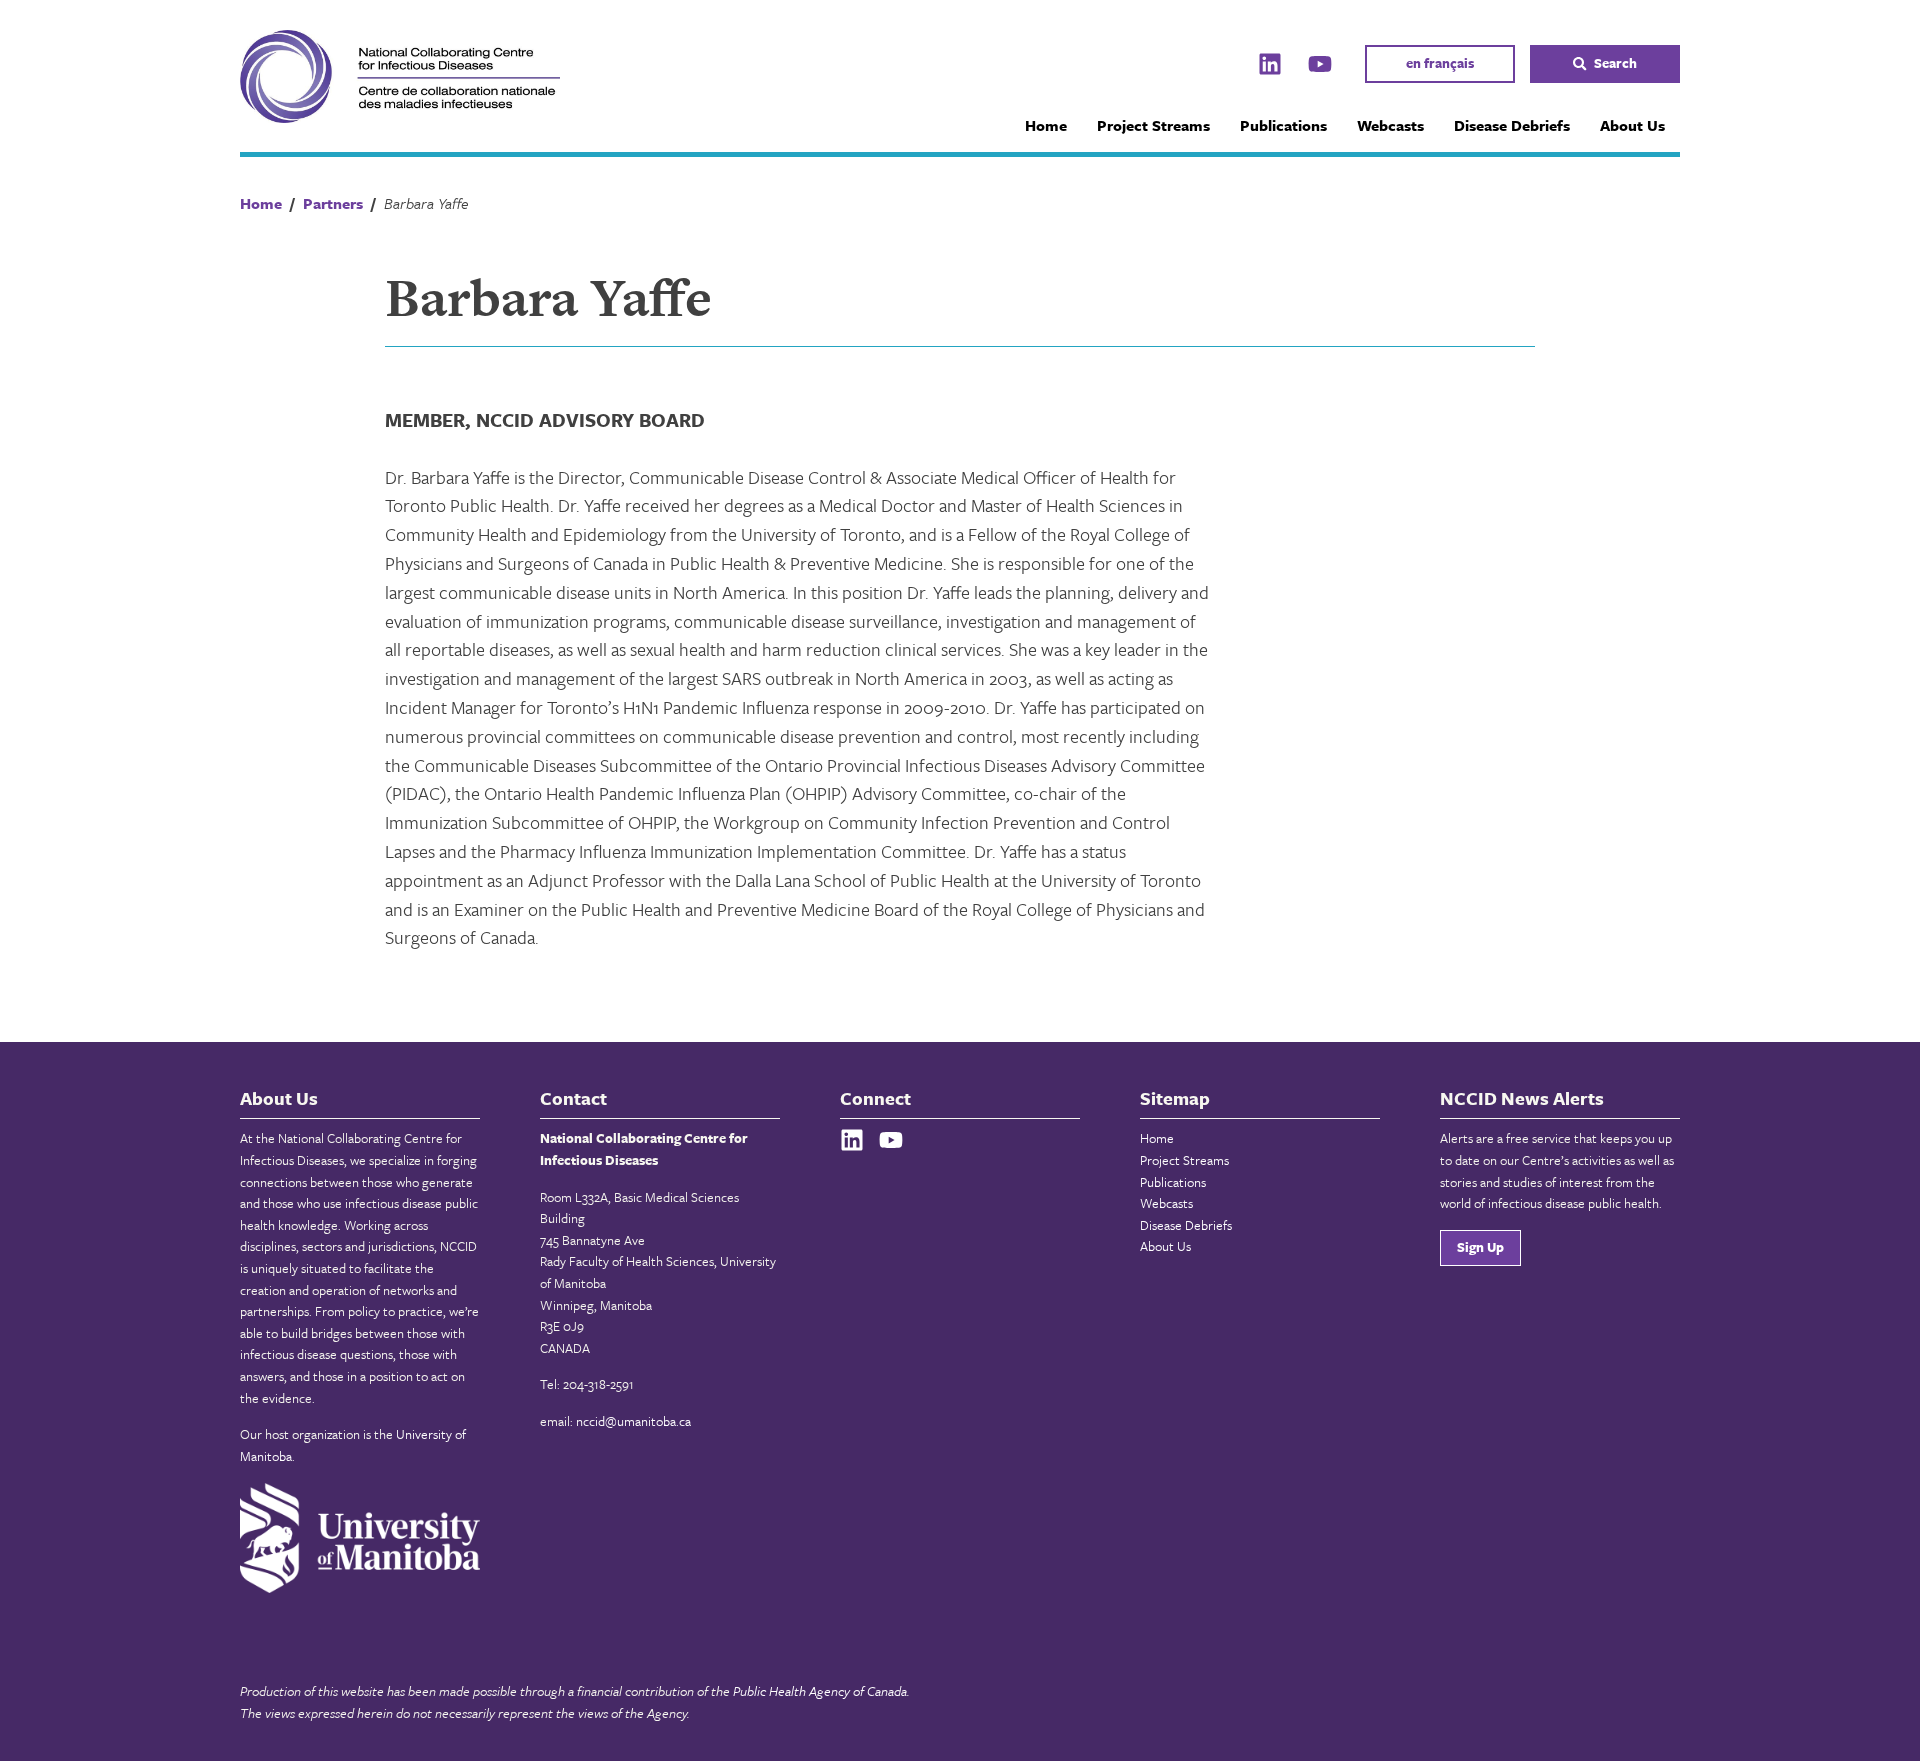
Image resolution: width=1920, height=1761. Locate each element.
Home (1046, 125)
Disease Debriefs (1512, 125)
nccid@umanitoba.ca (633, 1421)
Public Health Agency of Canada (820, 1691)
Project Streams (1153, 125)
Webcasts (1390, 125)
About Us (1632, 125)
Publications (1283, 125)
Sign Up (1480, 1247)
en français (1440, 63)
